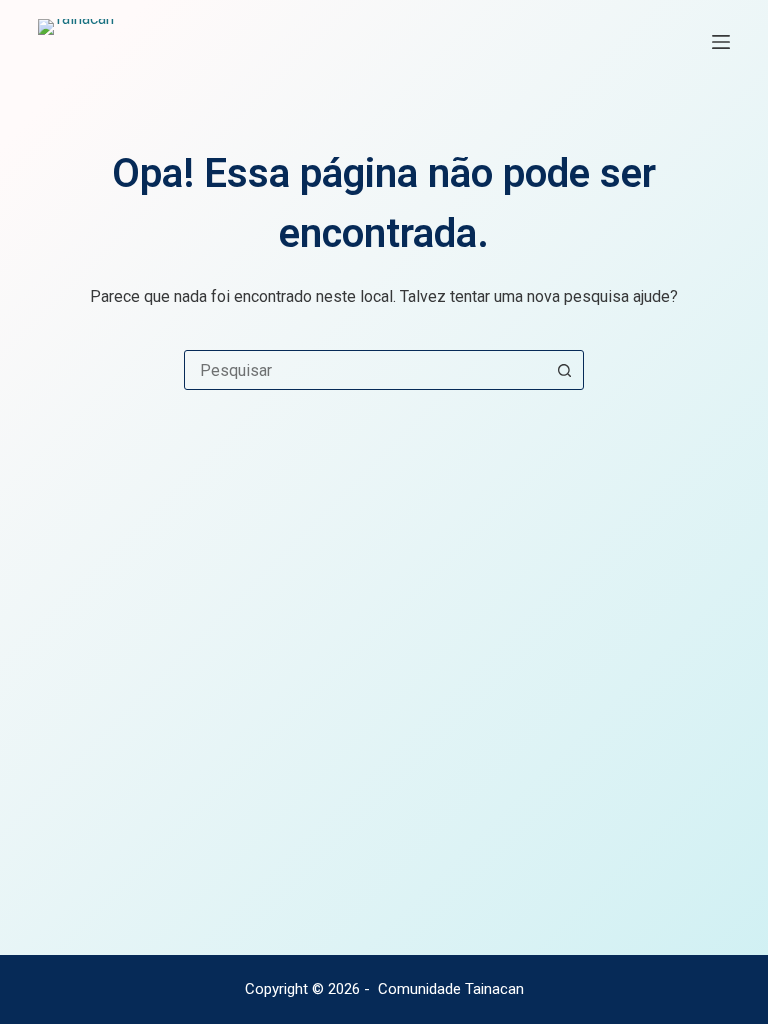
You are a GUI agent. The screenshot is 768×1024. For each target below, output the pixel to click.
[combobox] (365, 370)
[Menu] (721, 42)
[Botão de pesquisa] (564, 370)
